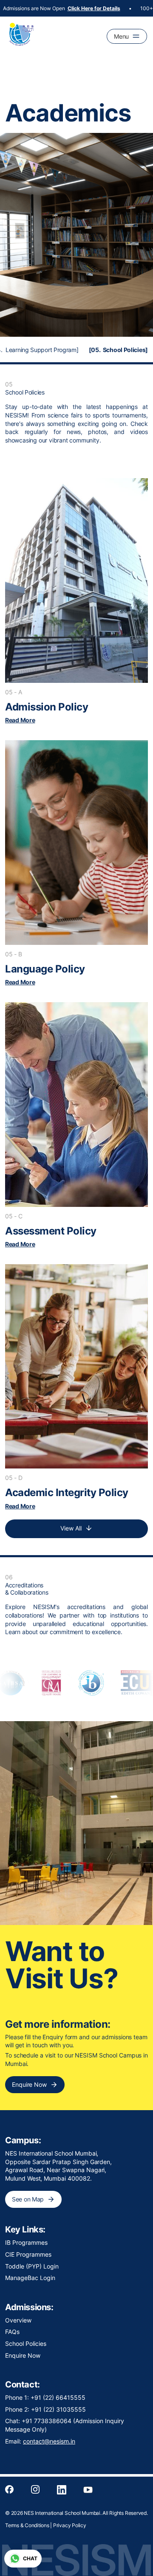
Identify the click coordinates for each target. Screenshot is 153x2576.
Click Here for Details (75, 8)
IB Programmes (26, 2242)
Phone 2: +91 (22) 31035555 (45, 2409)
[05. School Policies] (118, 350)
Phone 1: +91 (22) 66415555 (45, 2397)
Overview (18, 2320)
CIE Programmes (28, 2254)
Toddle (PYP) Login (32, 2266)
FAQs (12, 2332)
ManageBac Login (30, 2278)
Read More (20, 720)
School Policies (26, 2343)
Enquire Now (23, 2355)
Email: (40, 2441)
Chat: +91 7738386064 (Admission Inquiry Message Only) (65, 2425)
